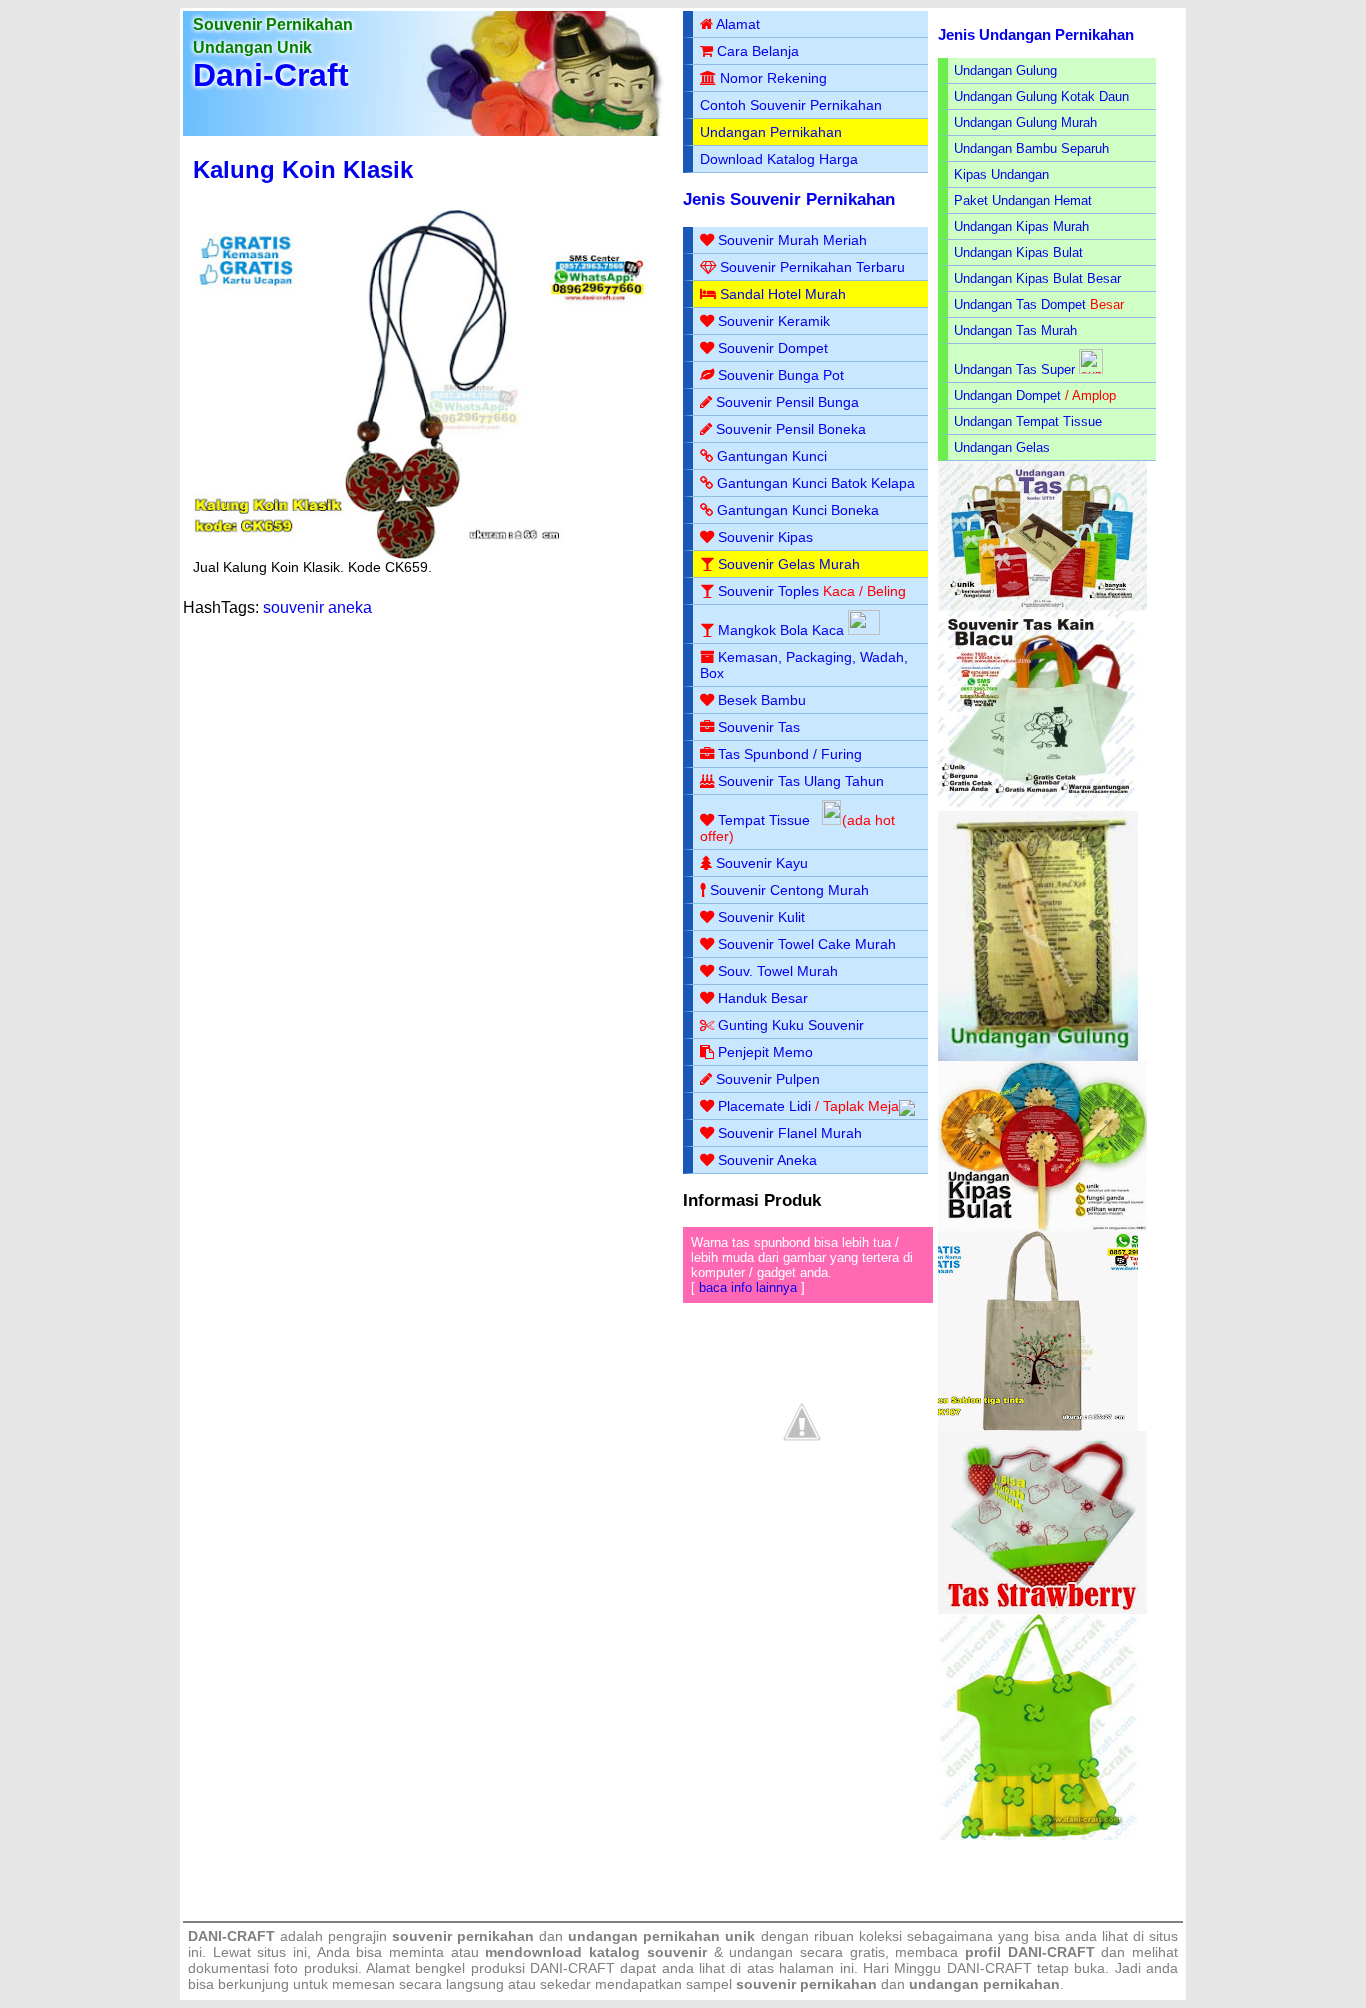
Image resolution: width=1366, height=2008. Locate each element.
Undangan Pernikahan (771, 132)
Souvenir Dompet (773, 348)
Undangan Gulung (1005, 70)
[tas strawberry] (1042, 1609)
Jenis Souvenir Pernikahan (789, 199)
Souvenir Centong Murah (789, 890)
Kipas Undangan (1001, 174)
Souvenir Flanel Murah (790, 1133)
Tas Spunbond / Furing (790, 754)
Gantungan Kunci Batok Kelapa (816, 483)
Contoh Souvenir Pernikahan (791, 105)
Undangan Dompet (1007, 395)
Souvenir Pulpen (768, 1079)
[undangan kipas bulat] (1042, 1226)
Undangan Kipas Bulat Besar (1037, 278)
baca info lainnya (748, 1287)
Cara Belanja (758, 51)
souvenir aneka (317, 607)
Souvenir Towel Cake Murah (807, 944)
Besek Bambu (762, 700)
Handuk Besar (763, 998)
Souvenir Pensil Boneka (791, 429)
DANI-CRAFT (989, 1968)
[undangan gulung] (1038, 1056)
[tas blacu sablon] (1038, 1426)
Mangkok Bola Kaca (783, 630)
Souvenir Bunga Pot (781, 375)
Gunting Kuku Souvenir (791, 1025)
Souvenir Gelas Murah (789, 564)
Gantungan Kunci (772, 456)
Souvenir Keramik (774, 321)
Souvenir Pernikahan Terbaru (812, 267)
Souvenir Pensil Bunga (787, 402)
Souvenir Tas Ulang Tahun (801, 781)
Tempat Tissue (764, 820)
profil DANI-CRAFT (1030, 1952)
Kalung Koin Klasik (303, 169)
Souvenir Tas (759, 727)
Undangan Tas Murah (1015, 330)
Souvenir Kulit (761, 917)
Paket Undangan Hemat (1023, 200)
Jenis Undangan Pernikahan (1036, 34)
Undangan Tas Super (1014, 369)
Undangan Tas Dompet (1020, 304)
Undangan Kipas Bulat (1018, 252)
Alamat (738, 24)
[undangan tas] (1042, 606)
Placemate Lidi (764, 1106)
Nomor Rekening (773, 78)
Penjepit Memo (765, 1052)
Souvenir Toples (768, 591)
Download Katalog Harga (779, 159)
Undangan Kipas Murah (1021, 226)
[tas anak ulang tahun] (1038, 1835)
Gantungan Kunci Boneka (798, 510)
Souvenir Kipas (765, 537)
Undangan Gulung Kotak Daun (1041, 96)
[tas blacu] (1038, 806)
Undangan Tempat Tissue (1028, 421)
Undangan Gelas (1002, 447)
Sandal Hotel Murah (783, 294)
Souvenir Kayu (762, 863)
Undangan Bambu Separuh (1031, 148)
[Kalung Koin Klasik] (426, 554)
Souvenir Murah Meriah (792, 240)
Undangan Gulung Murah (1025, 122)
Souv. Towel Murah (778, 971)
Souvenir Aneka (767, 1160)
